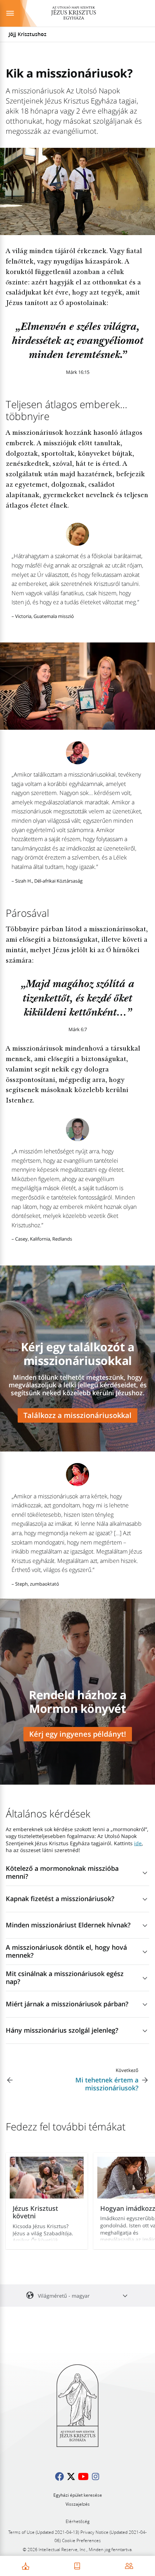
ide (138, 1843)
